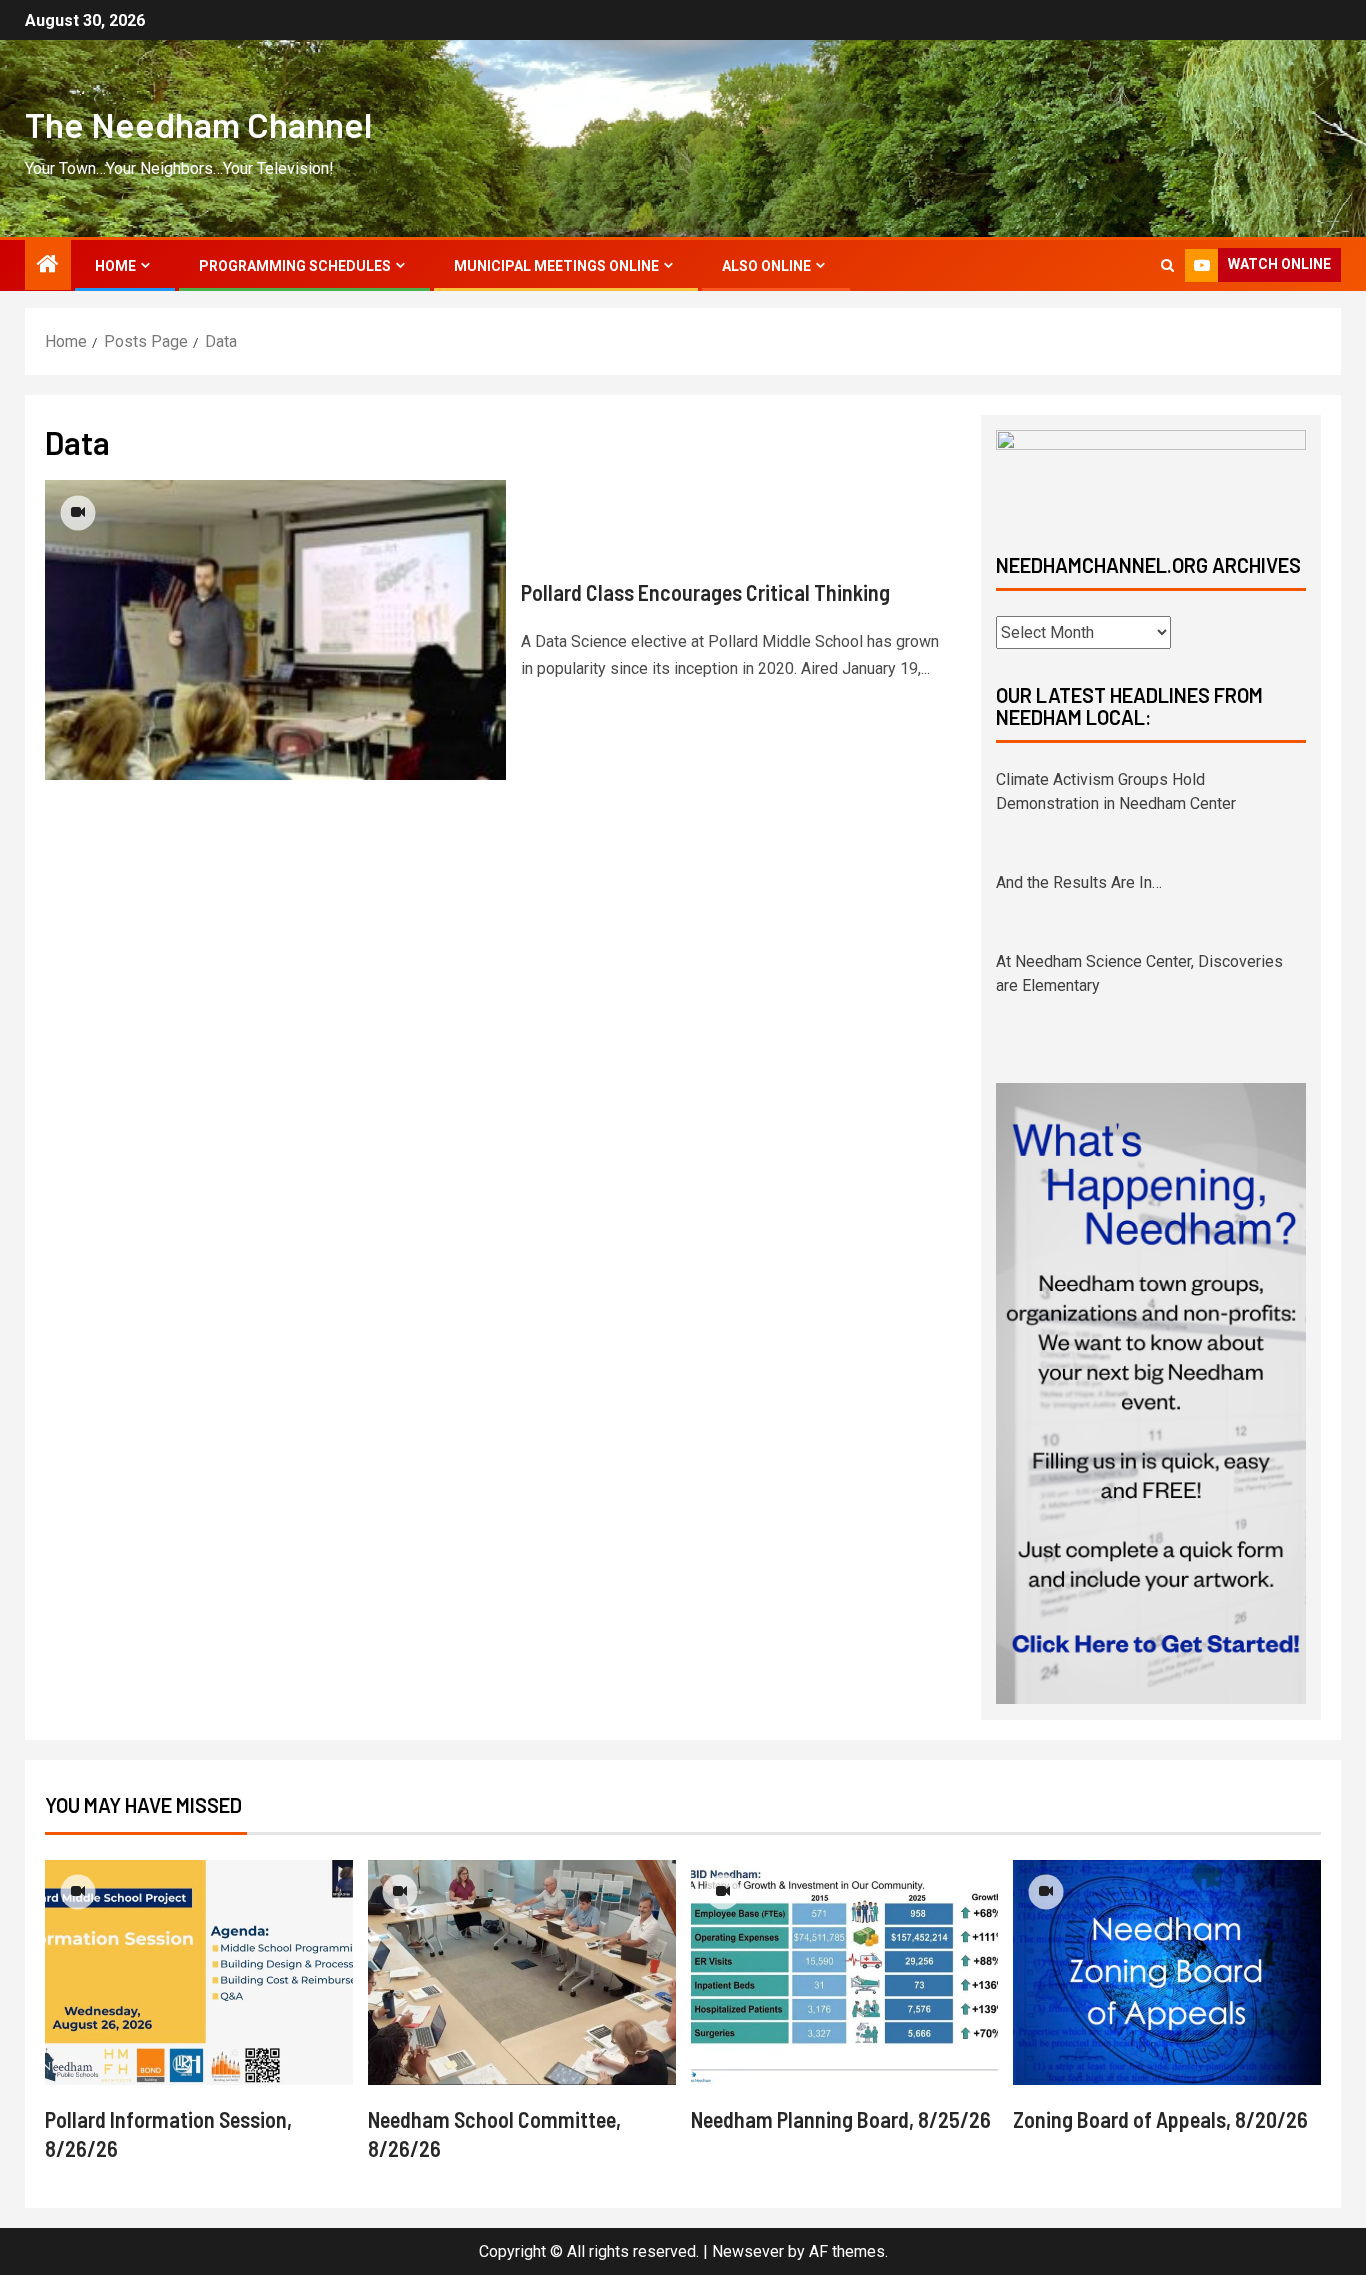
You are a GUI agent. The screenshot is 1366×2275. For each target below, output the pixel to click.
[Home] (48, 266)
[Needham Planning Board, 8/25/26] (845, 1972)
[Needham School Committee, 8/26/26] (522, 1972)
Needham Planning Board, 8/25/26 (841, 2119)
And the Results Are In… (1079, 882)
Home (115, 266)
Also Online (766, 266)
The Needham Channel (198, 124)
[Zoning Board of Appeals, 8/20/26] (1167, 1972)
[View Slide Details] (1151, 474)
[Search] (1167, 265)
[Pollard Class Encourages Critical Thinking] (275, 630)
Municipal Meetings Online (556, 266)
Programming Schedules (295, 266)
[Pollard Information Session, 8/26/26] (199, 1972)
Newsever (748, 2251)
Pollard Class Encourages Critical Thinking (705, 592)
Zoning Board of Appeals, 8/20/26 (1160, 2119)
